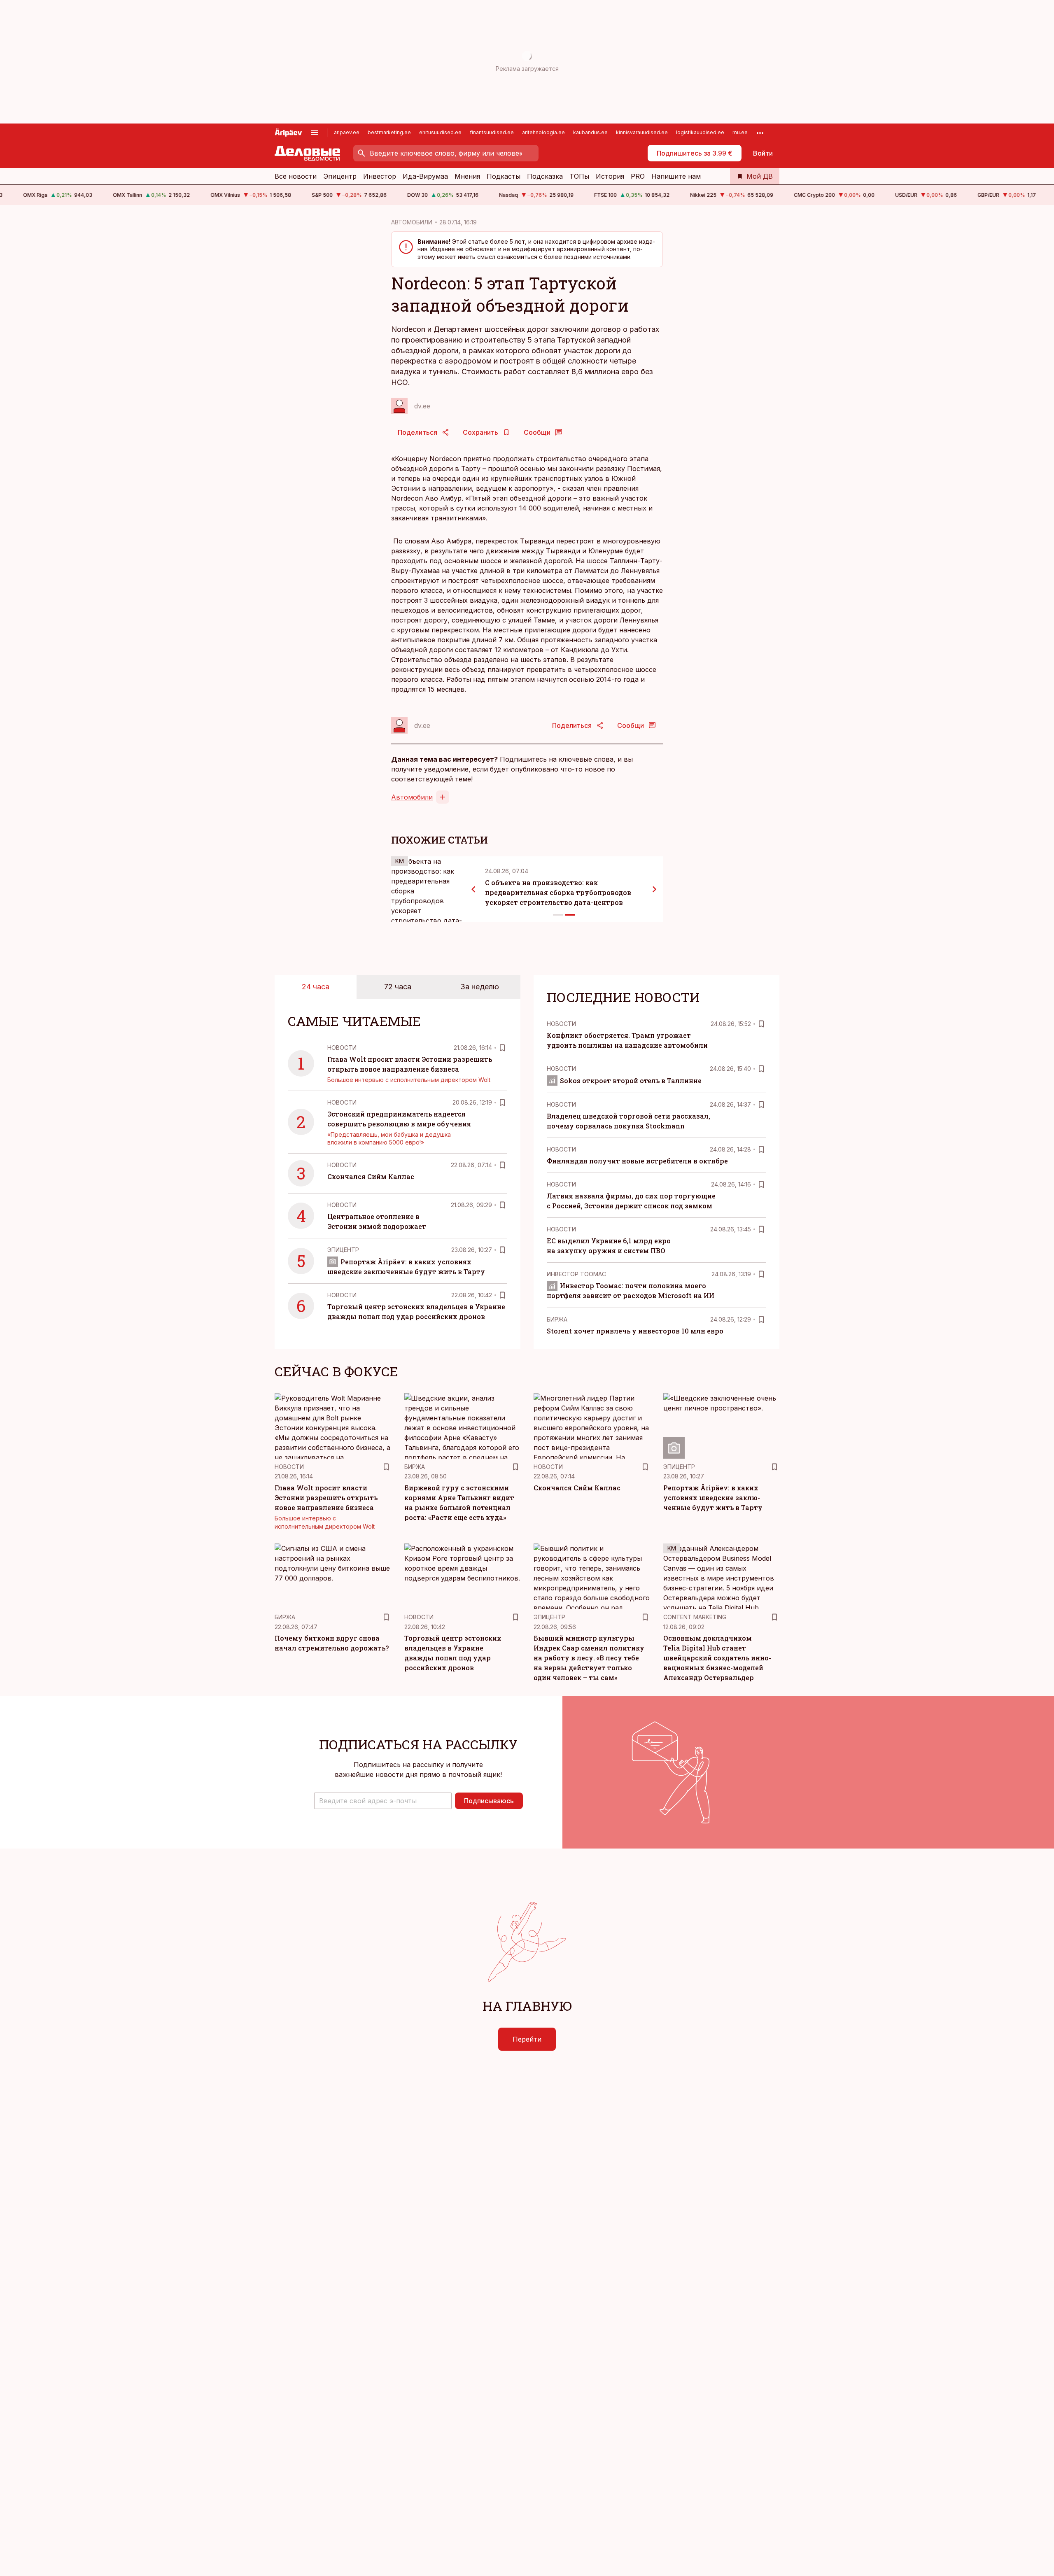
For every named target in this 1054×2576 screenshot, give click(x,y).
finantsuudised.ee (492, 132)
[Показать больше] (760, 133)
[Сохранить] (502, 1048)
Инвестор (380, 176)
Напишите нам (676, 176)
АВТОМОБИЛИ (412, 222)
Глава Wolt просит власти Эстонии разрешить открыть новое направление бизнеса (326, 1498)
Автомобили (412, 797)
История (610, 176)
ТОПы (579, 176)
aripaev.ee (347, 132)
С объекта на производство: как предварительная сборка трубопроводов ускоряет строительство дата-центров (558, 892)
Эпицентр (340, 176)
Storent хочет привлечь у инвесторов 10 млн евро (635, 1331)
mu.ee (740, 132)
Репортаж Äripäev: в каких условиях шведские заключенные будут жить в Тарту (713, 1498)
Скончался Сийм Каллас (371, 1176)
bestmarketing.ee (389, 132)
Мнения (467, 176)
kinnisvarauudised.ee (642, 132)
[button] (383, 1801)
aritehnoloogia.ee (543, 132)
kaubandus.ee (590, 132)
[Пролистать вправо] (655, 889)
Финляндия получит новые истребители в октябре (637, 1161)
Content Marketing (695, 1617)
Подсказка (545, 176)
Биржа (557, 1319)
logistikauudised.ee (700, 132)
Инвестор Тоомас (576, 1274)
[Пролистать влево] (473, 889)
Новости (342, 1048)
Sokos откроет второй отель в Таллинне (631, 1081)
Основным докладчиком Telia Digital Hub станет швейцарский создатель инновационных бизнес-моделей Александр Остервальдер (717, 1658)
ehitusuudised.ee (440, 132)
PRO (638, 176)
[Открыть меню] (315, 133)
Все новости (296, 176)
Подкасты (504, 176)
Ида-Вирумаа (425, 176)
